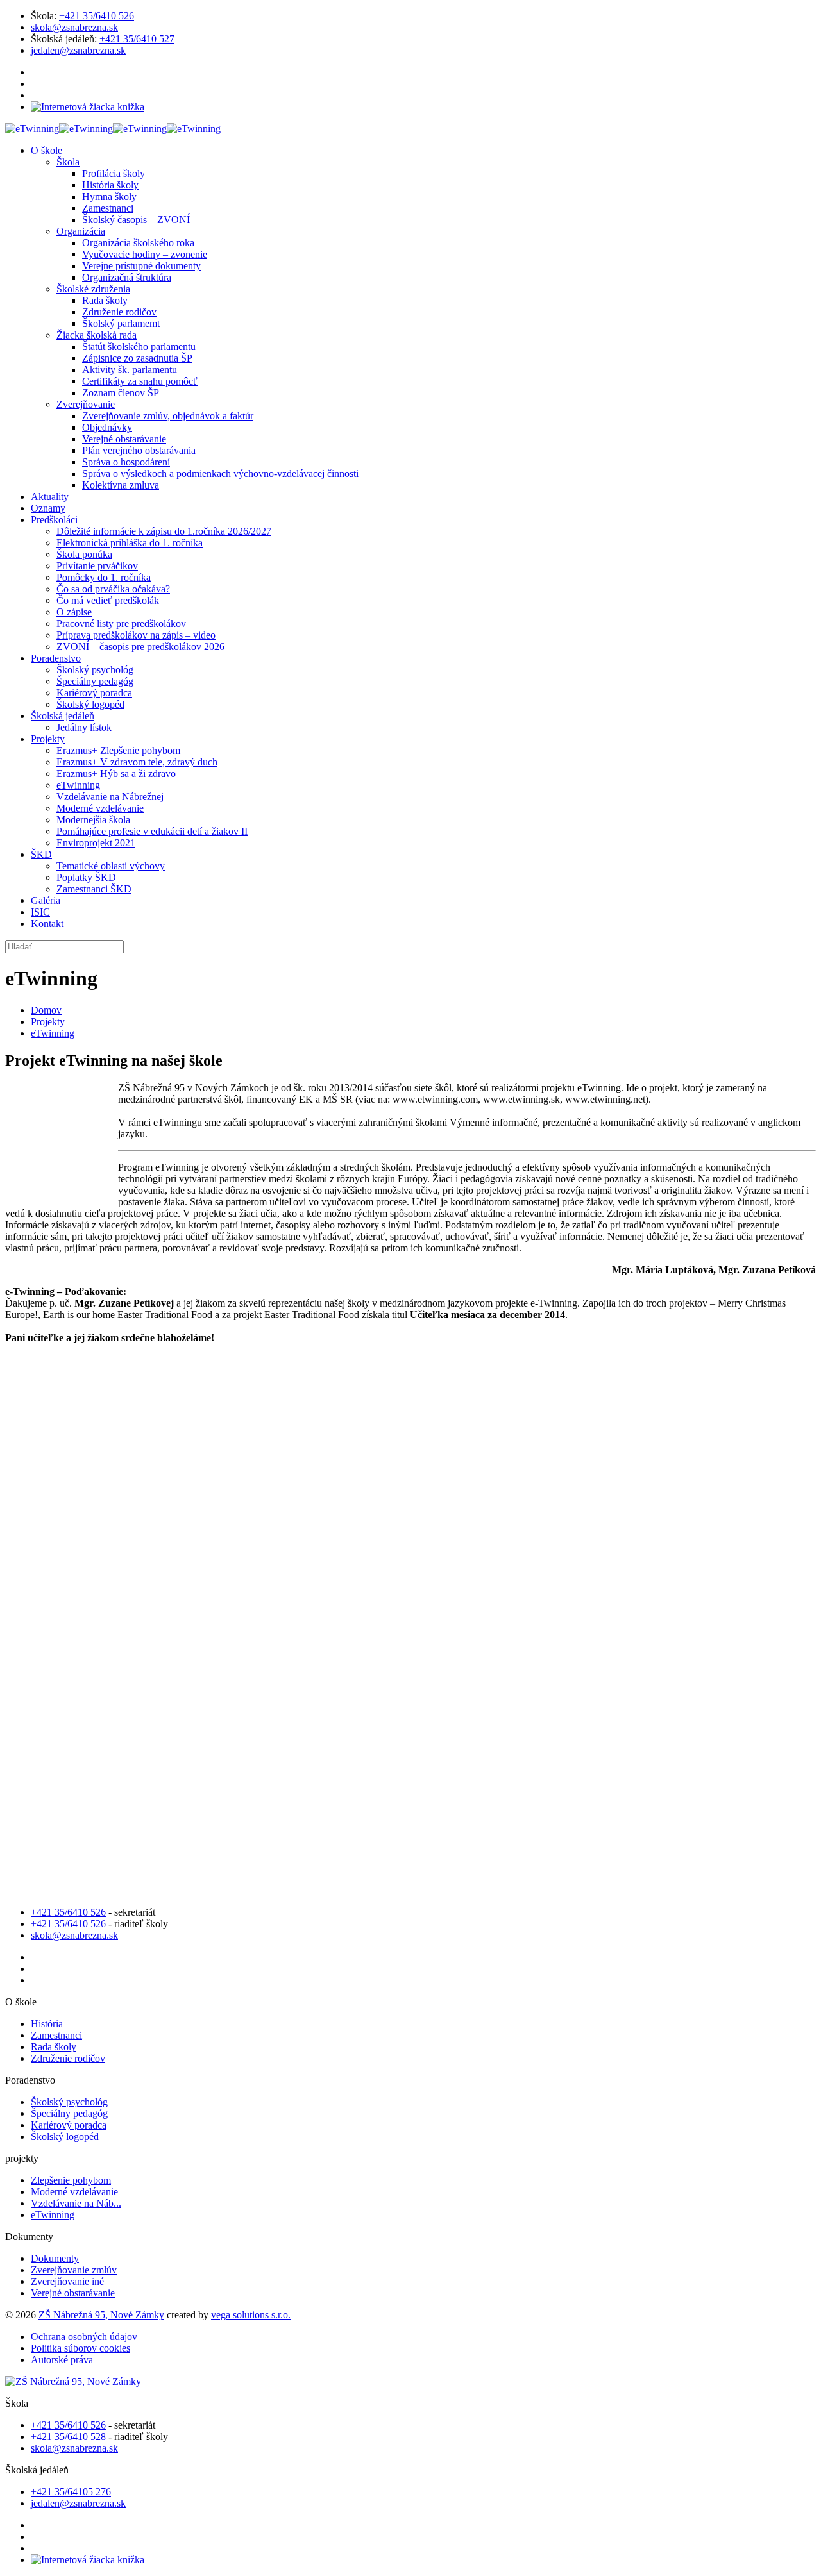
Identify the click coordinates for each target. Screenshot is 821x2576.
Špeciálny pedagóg (69, 2113)
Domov (46, 1010)
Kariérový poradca (69, 2125)
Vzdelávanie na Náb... (76, 2203)
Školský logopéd (65, 2137)
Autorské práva (62, 2360)
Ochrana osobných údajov (84, 2337)
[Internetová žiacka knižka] (88, 107)
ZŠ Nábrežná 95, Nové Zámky (101, 2315)
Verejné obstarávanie (73, 2293)
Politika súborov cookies (80, 2348)
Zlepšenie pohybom (71, 2180)
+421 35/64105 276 (71, 2492)
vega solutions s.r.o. (251, 2315)
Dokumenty (55, 2258)
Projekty (48, 1022)
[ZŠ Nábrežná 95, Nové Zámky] (113, 129)
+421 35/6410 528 (68, 2437)
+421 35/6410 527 (137, 39)
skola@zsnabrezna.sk (74, 27)
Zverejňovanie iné (67, 2281)
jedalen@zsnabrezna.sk (78, 50)
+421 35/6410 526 (97, 16)
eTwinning (53, 1033)
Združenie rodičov (68, 2058)
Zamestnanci (56, 2035)
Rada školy (54, 2047)
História (47, 2024)
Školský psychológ (69, 2102)
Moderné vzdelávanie (74, 2192)
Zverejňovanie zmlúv (74, 2270)
